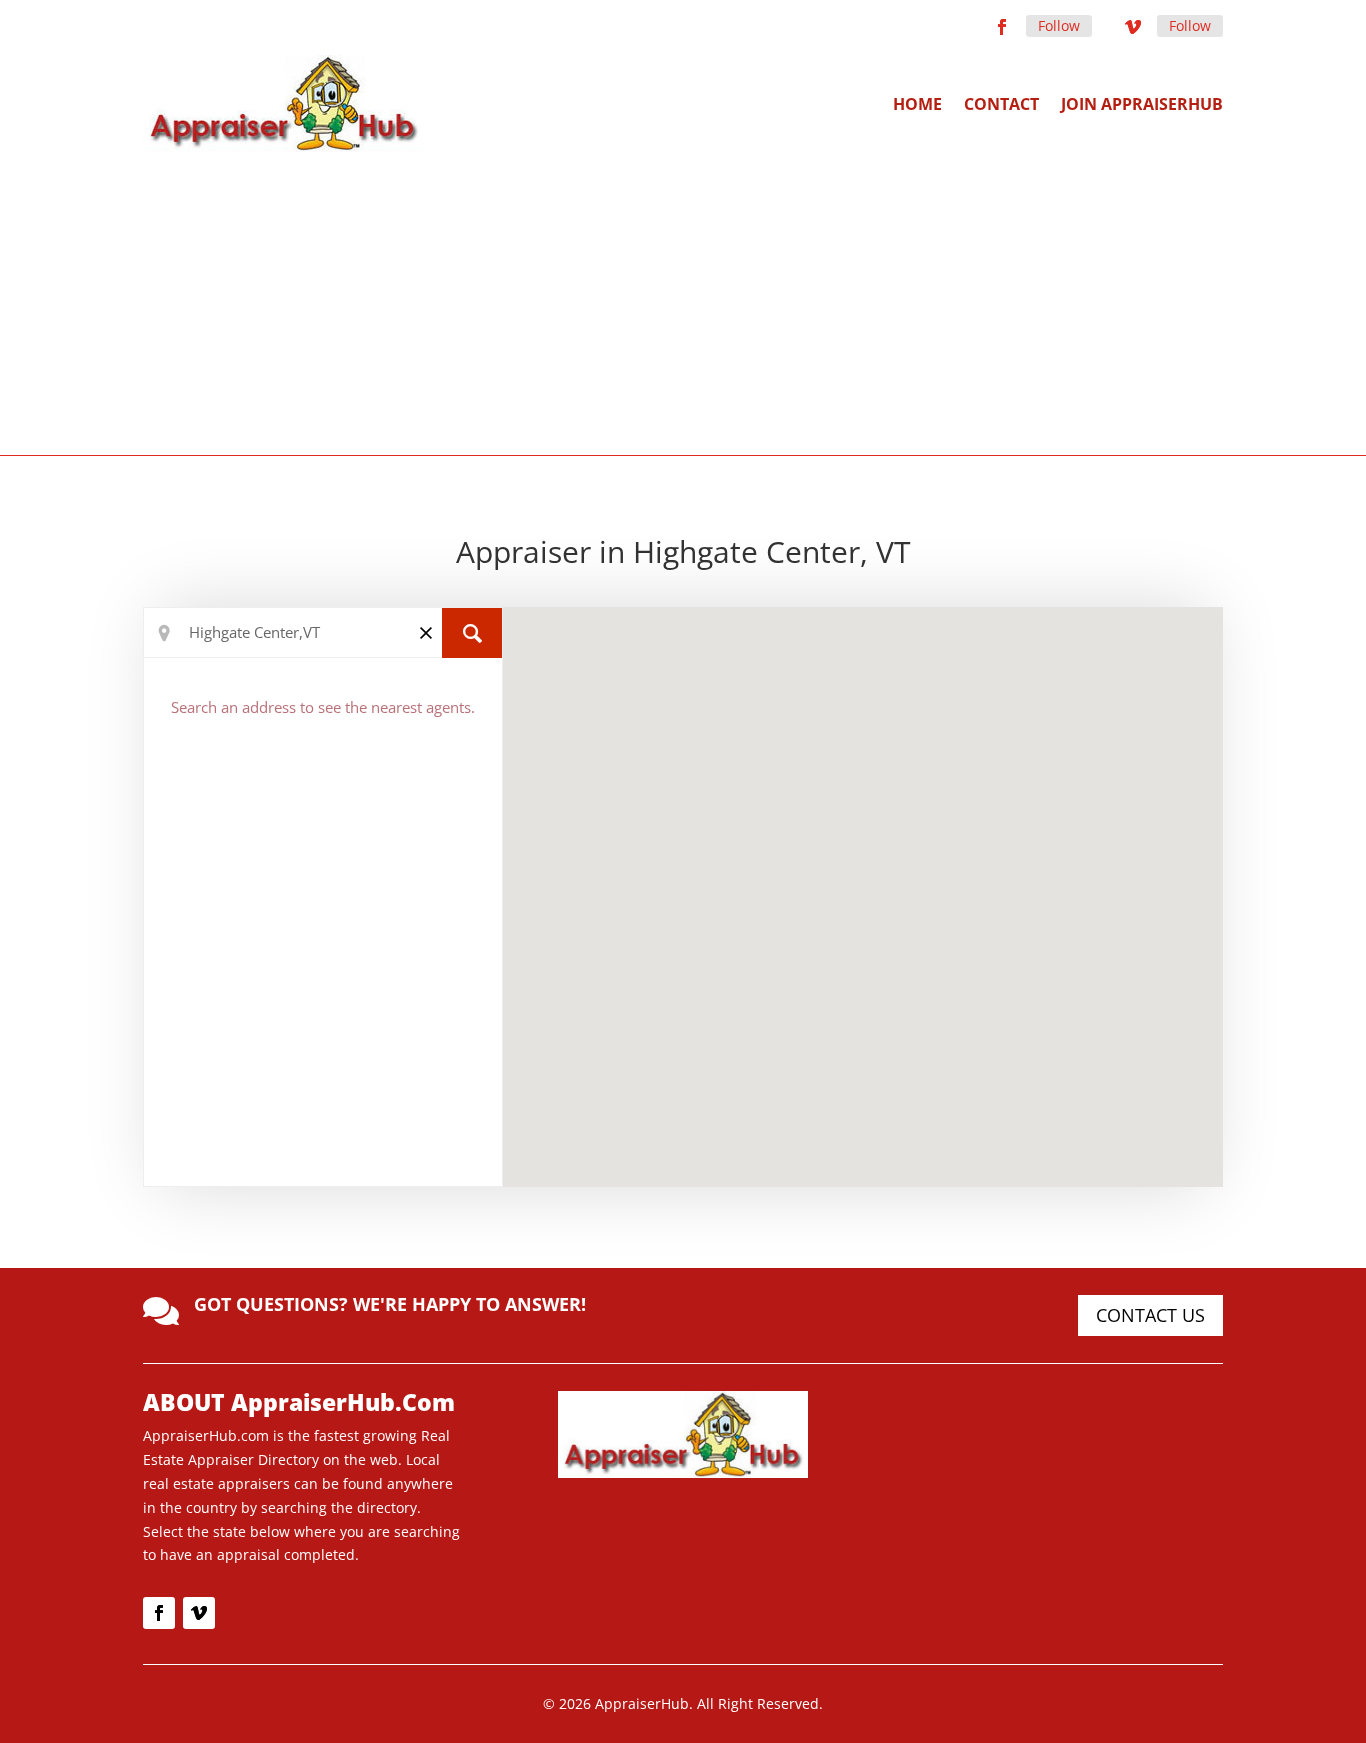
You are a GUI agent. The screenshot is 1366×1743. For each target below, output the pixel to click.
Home (917, 104)
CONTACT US (1150, 1315)
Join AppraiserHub (1142, 104)
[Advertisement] (683, 302)
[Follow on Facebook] (1002, 27)
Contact (1001, 104)
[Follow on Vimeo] (1133, 27)
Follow (1059, 25)
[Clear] (426, 631)
